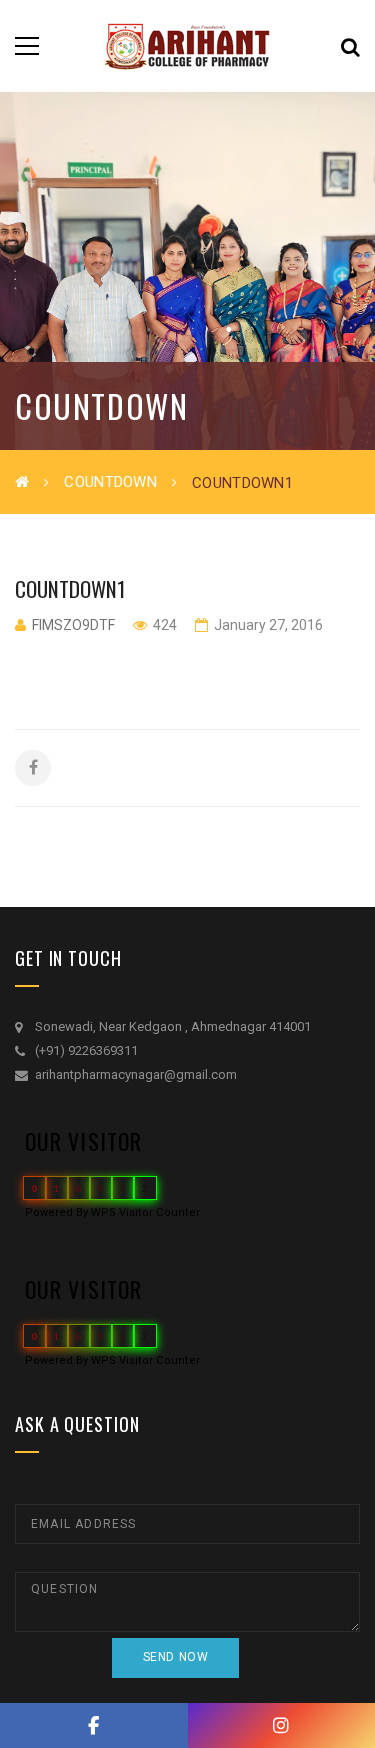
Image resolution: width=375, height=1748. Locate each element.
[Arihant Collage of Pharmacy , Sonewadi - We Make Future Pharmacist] (188, 45)
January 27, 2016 (267, 625)
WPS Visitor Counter (145, 1212)
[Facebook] (94, 1725)
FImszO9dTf (73, 625)
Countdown (110, 482)
